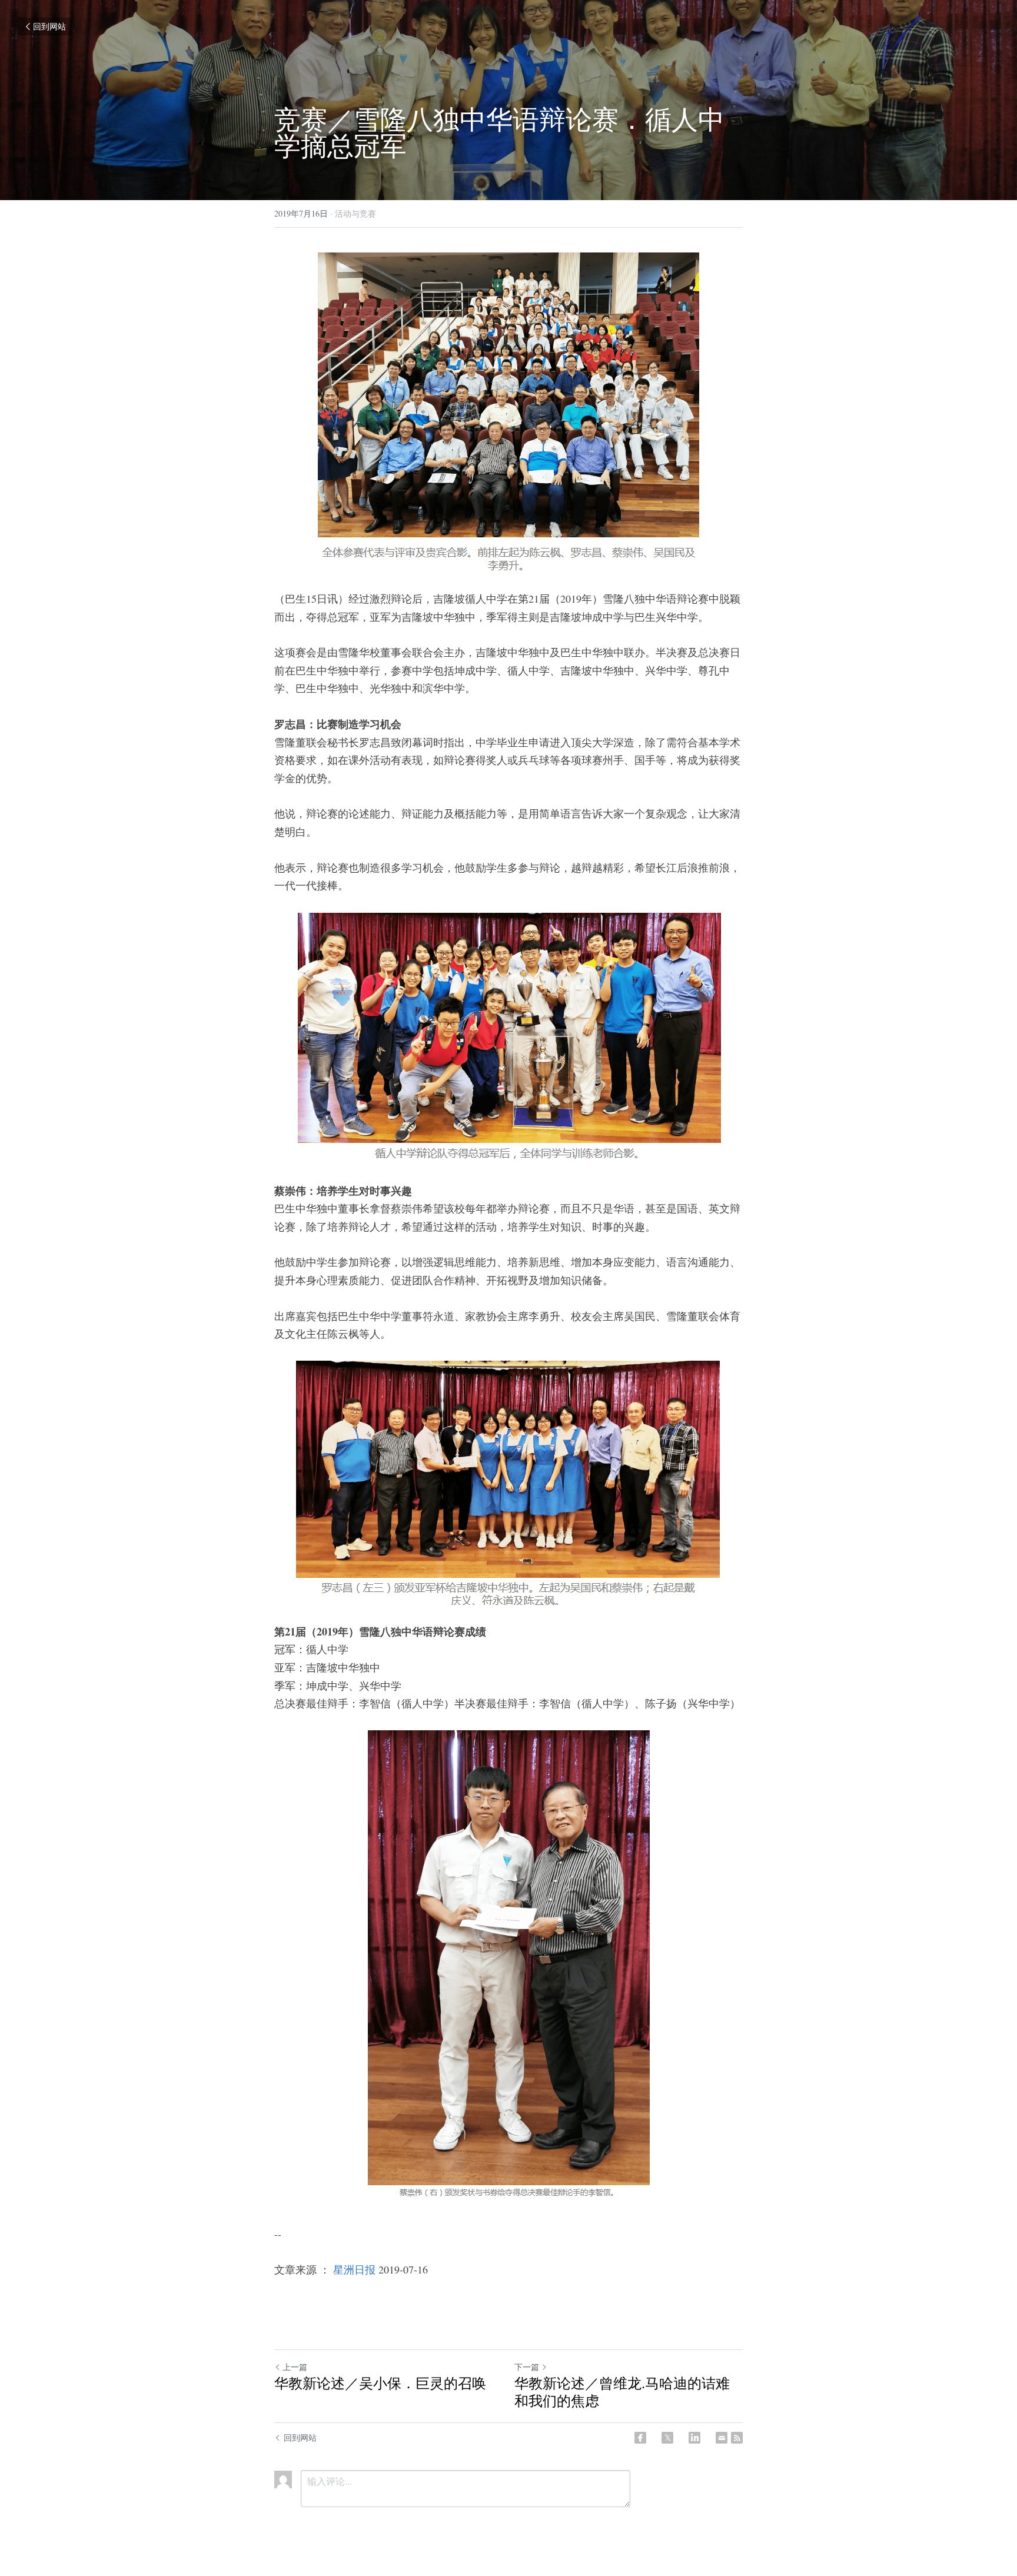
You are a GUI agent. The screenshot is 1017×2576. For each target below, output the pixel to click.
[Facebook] (640, 2438)
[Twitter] (667, 2438)
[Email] (722, 2438)
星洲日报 (354, 2269)
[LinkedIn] (694, 2438)
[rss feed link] (737, 2438)
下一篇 (527, 2367)
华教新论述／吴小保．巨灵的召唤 (380, 2383)
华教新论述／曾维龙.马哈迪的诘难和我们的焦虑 (622, 2392)
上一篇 (295, 2367)
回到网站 (49, 26)
